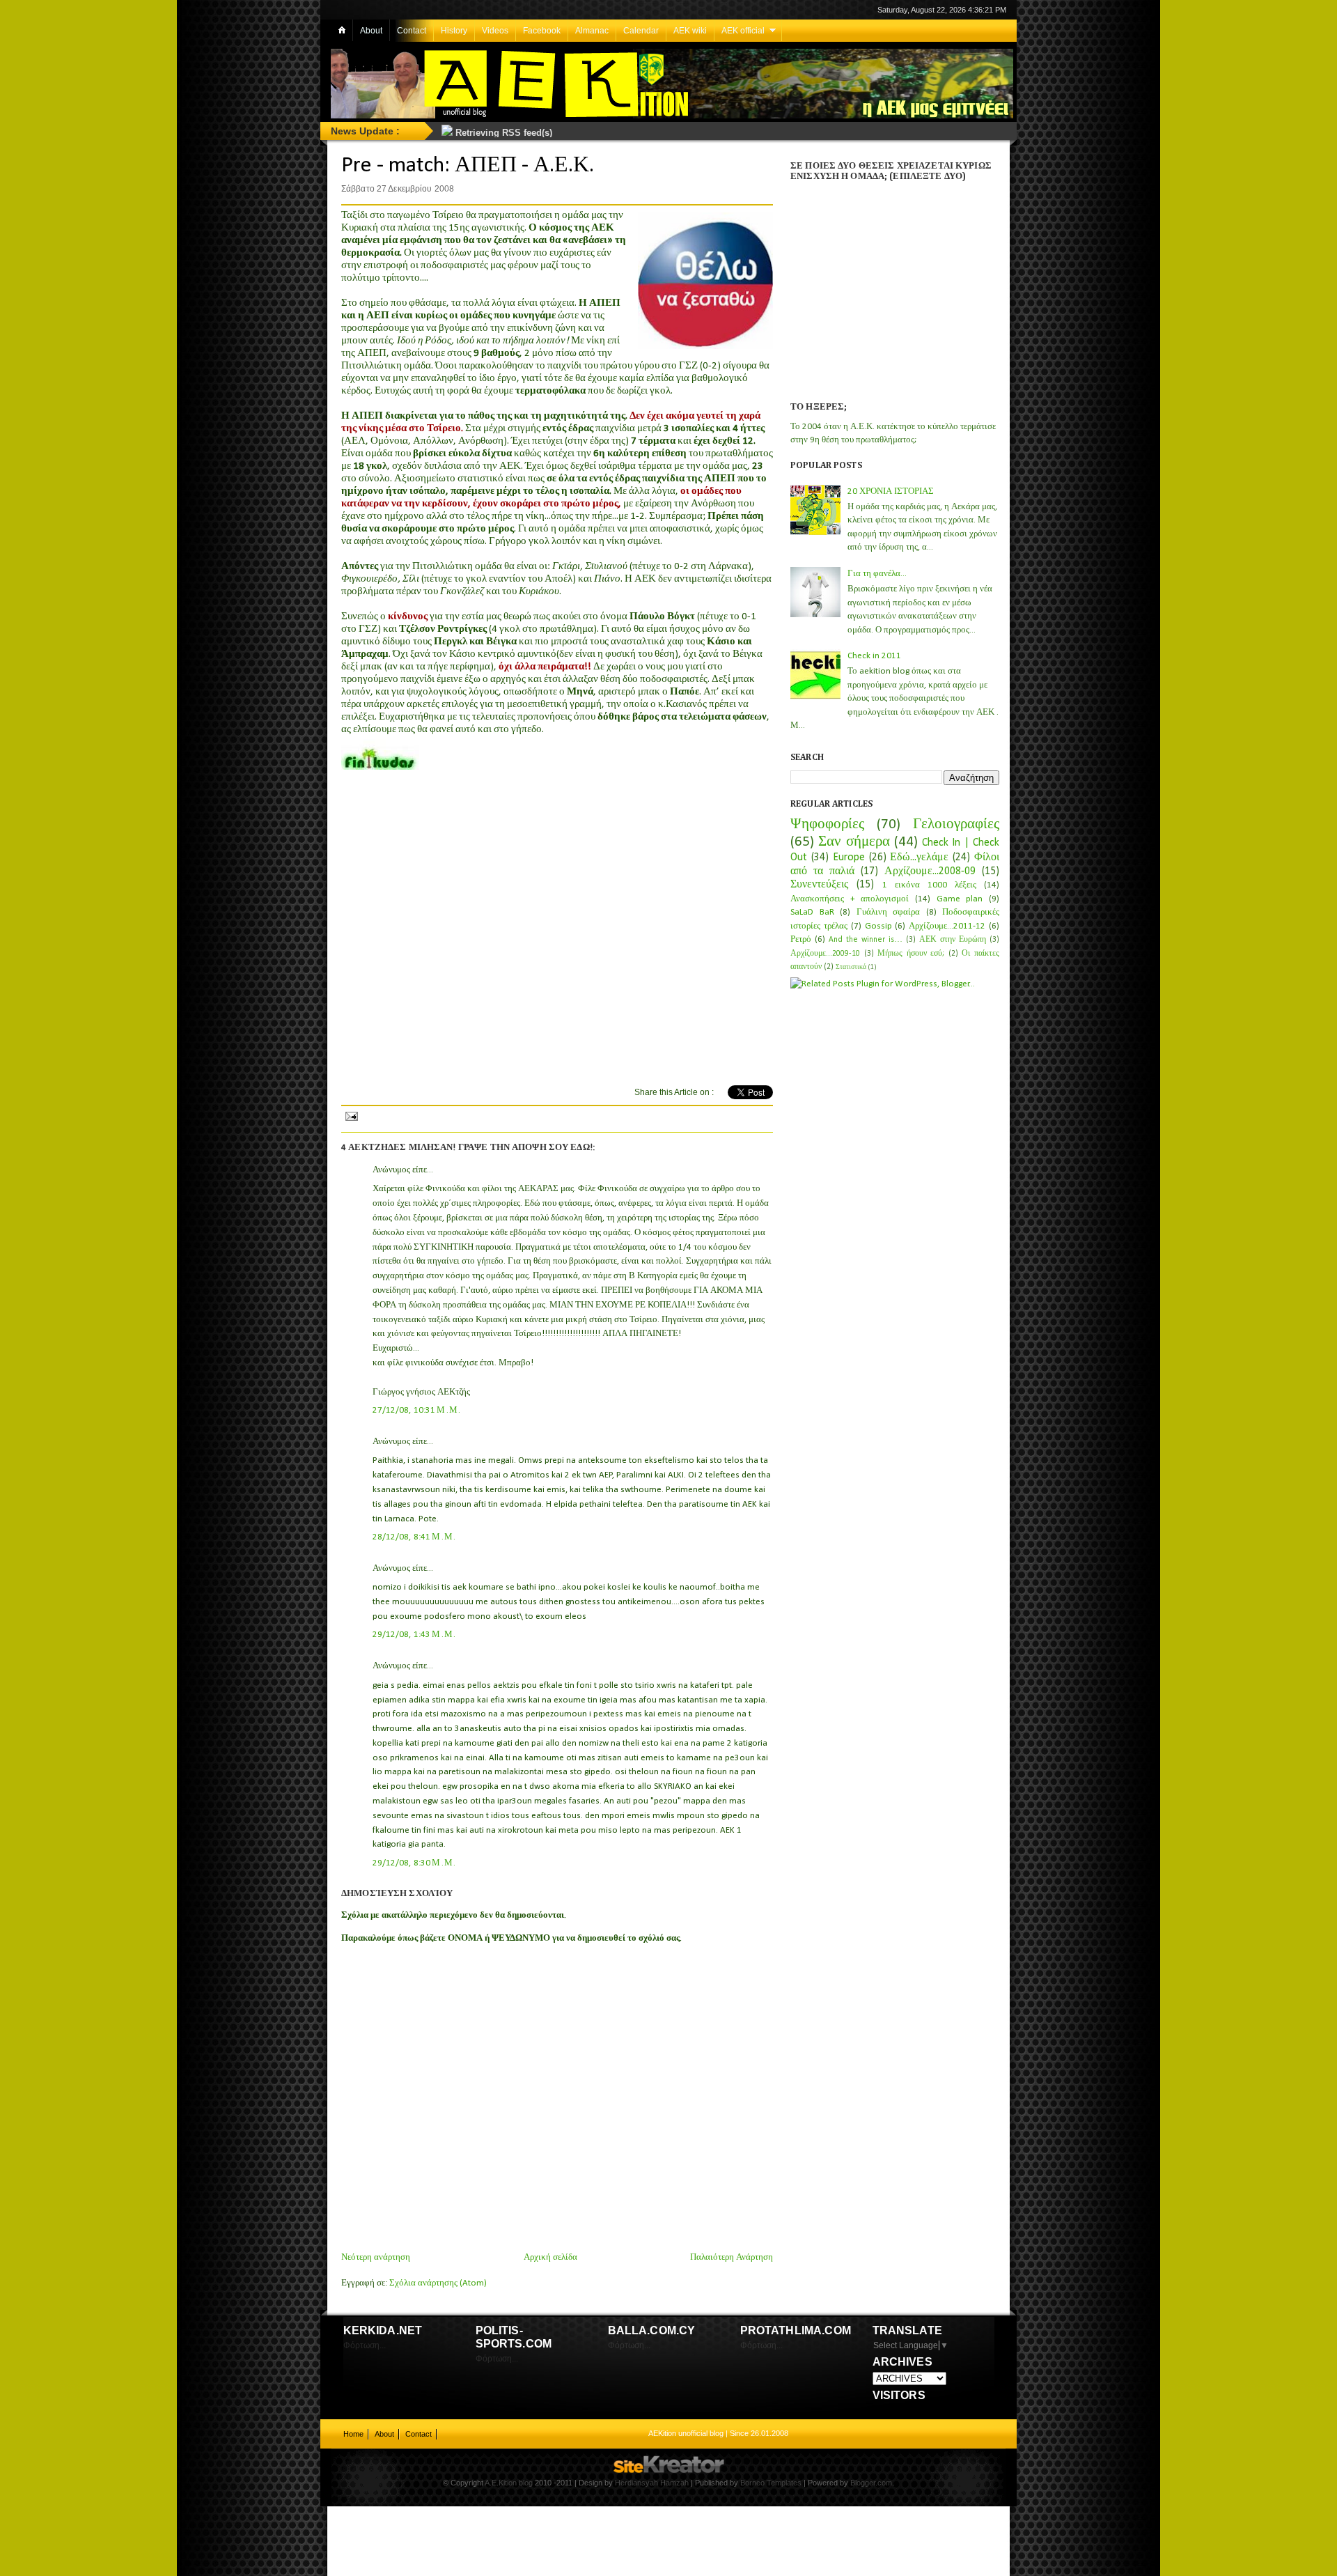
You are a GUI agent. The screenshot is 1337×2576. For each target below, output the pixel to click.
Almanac (592, 31)
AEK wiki (690, 31)
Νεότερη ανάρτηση (376, 2257)
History (454, 31)
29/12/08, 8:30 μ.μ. (415, 1863)
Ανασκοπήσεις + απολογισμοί (850, 899)
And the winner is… (866, 940)
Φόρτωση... (365, 2345)
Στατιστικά (851, 967)
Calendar (641, 31)
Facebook (542, 31)
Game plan (960, 899)
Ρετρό (801, 939)
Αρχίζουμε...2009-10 (825, 954)
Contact (412, 31)
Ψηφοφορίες (827, 824)
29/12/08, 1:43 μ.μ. (415, 1635)
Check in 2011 (874, 656)
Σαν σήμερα (854, 842)
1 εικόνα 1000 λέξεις (929, 885)
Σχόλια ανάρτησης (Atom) (438, 2283)
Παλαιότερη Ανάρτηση (732, 2257)
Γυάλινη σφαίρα (889, 912)
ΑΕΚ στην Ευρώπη (953, 940)
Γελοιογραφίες (956, 824)
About (371, 31)
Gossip (878, 926)
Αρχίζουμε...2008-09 (930, 871)
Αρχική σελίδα (550, 2257)
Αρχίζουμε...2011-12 (947, 926)
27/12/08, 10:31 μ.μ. (417, 1410)
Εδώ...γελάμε (919, 858)
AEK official (743, 31)
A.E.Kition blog (509, 2483)
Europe (849, 858)
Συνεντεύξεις (819, 885)
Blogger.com (871, 2483)
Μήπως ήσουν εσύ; (911, 954)
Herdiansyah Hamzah (652, 2483)
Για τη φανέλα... (877, 574)
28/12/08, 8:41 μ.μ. (415, 1537)
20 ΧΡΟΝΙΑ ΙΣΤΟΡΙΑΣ (891, 491)
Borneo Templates (771, 2483)
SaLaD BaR (812, 912)
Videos (495, 31)
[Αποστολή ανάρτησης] (351, 1115)
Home (353, 2434)
